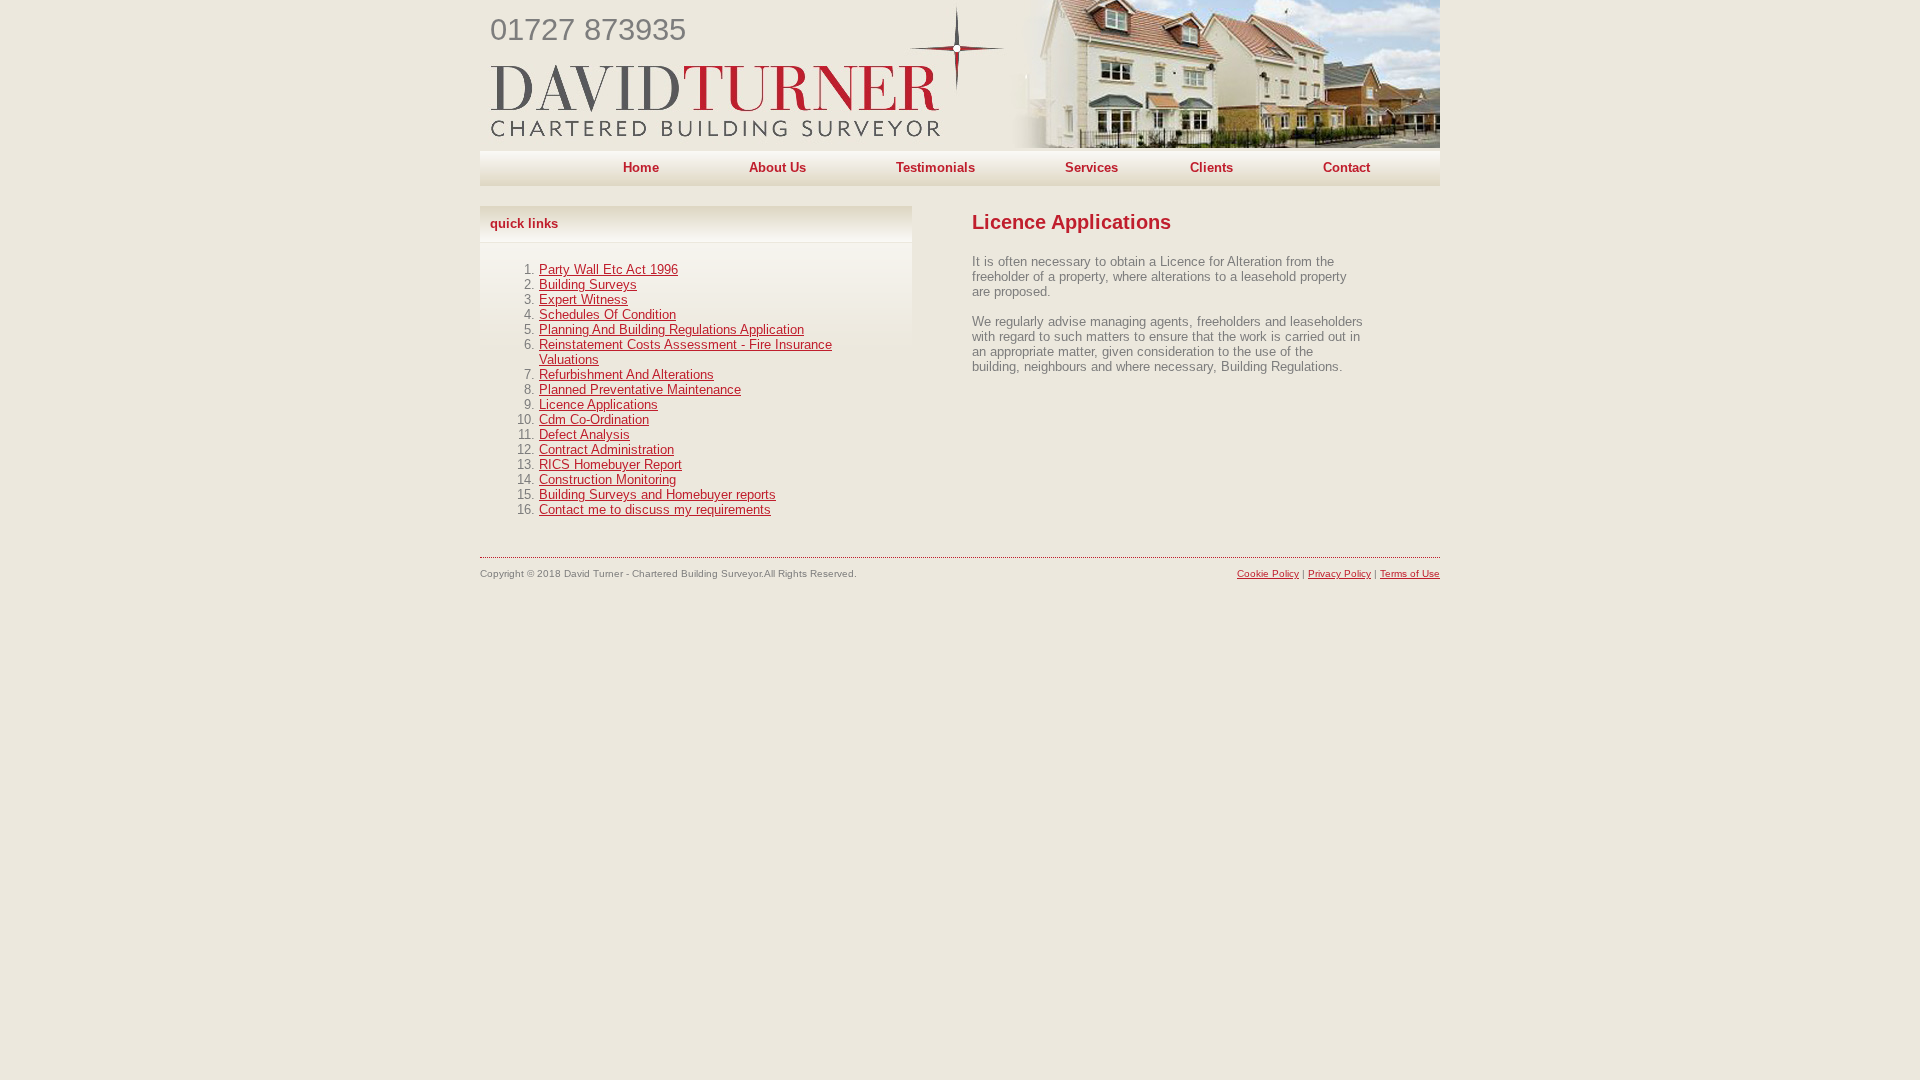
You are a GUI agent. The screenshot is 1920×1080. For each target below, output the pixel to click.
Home (641, 167)
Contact (1346, 167)
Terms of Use (1410, 573)
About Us (777, 167)
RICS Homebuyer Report (610, 464)
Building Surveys (588, 284)
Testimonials (935, 167)
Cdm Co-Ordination (594, 419)
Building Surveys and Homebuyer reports (657, 494)
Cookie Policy (1268, 573)
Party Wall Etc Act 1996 (608, 269)
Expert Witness (583, 299)
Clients (1211, 167)
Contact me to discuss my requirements (655, 509)
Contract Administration (606, 449)
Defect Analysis (584, 434)
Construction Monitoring (607, 479)
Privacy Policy (1339, 573)
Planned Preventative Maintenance (640, 389)
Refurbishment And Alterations (626, 374)
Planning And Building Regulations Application (671, 329)
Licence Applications (598, 404)
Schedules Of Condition (607, 314)
